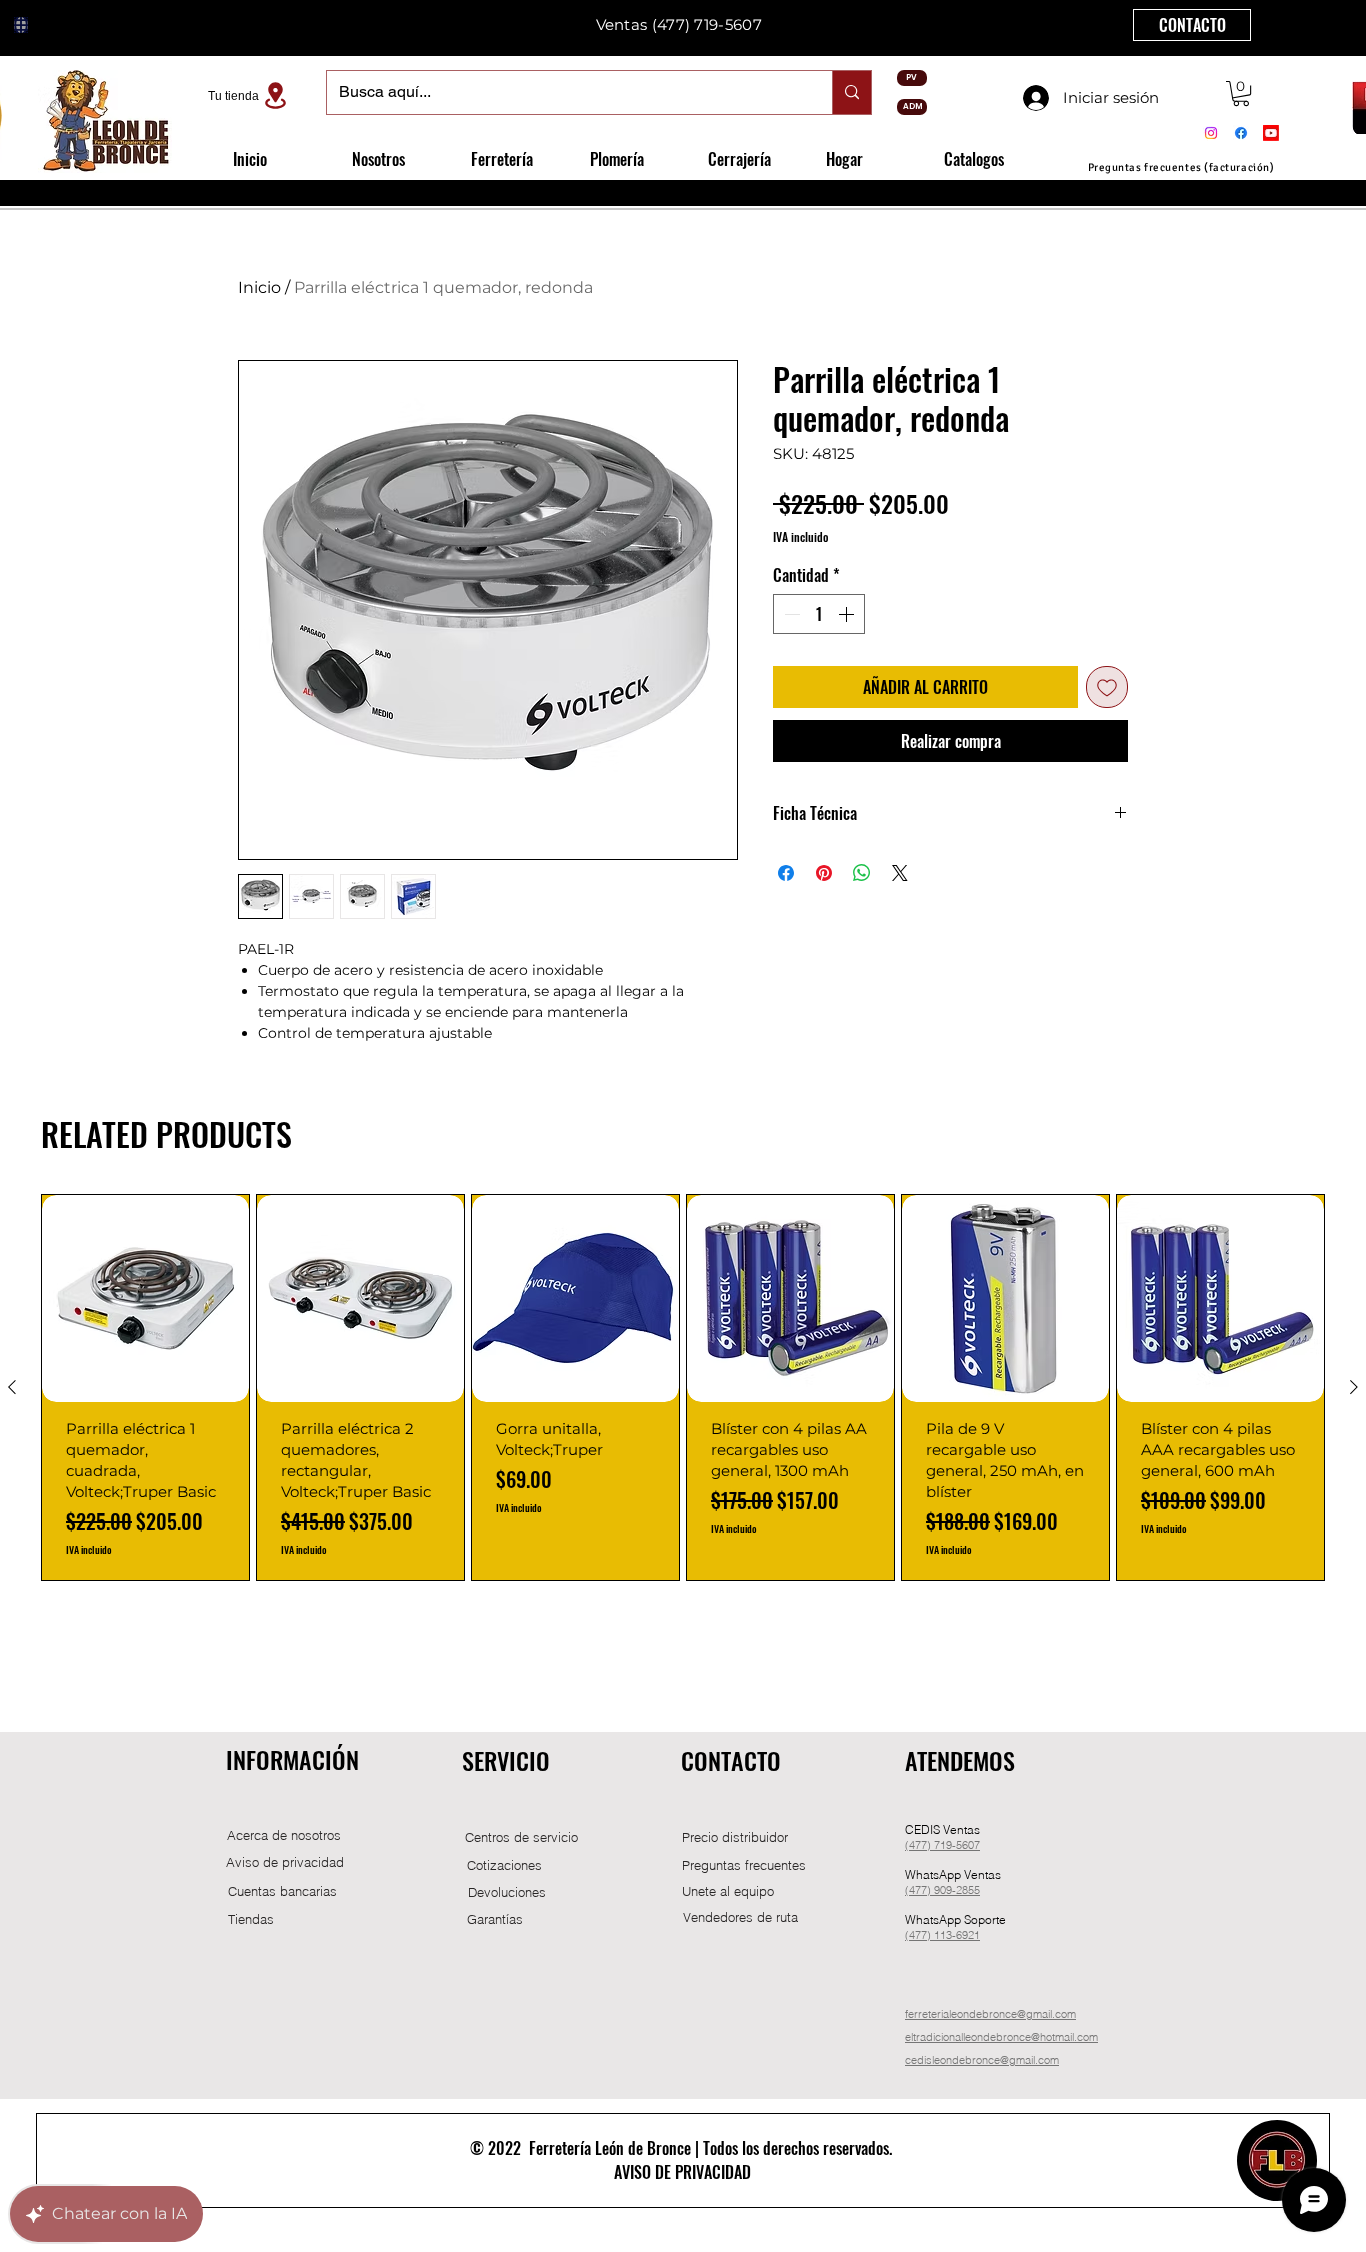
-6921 (966, 1935)
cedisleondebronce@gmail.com (982, 2060)
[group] (683, 1387)
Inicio (259, 287)
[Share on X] (900, 873)
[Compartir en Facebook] (786, 873)
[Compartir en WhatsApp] (862, 873)
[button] (1241, 93)
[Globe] (21, 25)
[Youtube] (1271, 133)
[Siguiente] (1354, 1387)
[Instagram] (1211, 133)
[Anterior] (12, 1387)
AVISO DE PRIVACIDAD (682, 2172)
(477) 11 (925, 1935)
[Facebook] (1241, 133)
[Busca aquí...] (851, 92)
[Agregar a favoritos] (1107, 687)
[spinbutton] (819, 614)
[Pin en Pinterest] (824, 873)
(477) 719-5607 (707, 24)
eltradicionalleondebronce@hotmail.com (1001, 2037)
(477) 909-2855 (942, 1890)
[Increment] (848, 614)
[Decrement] (790, 614)
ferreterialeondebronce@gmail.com (990, 2014)
